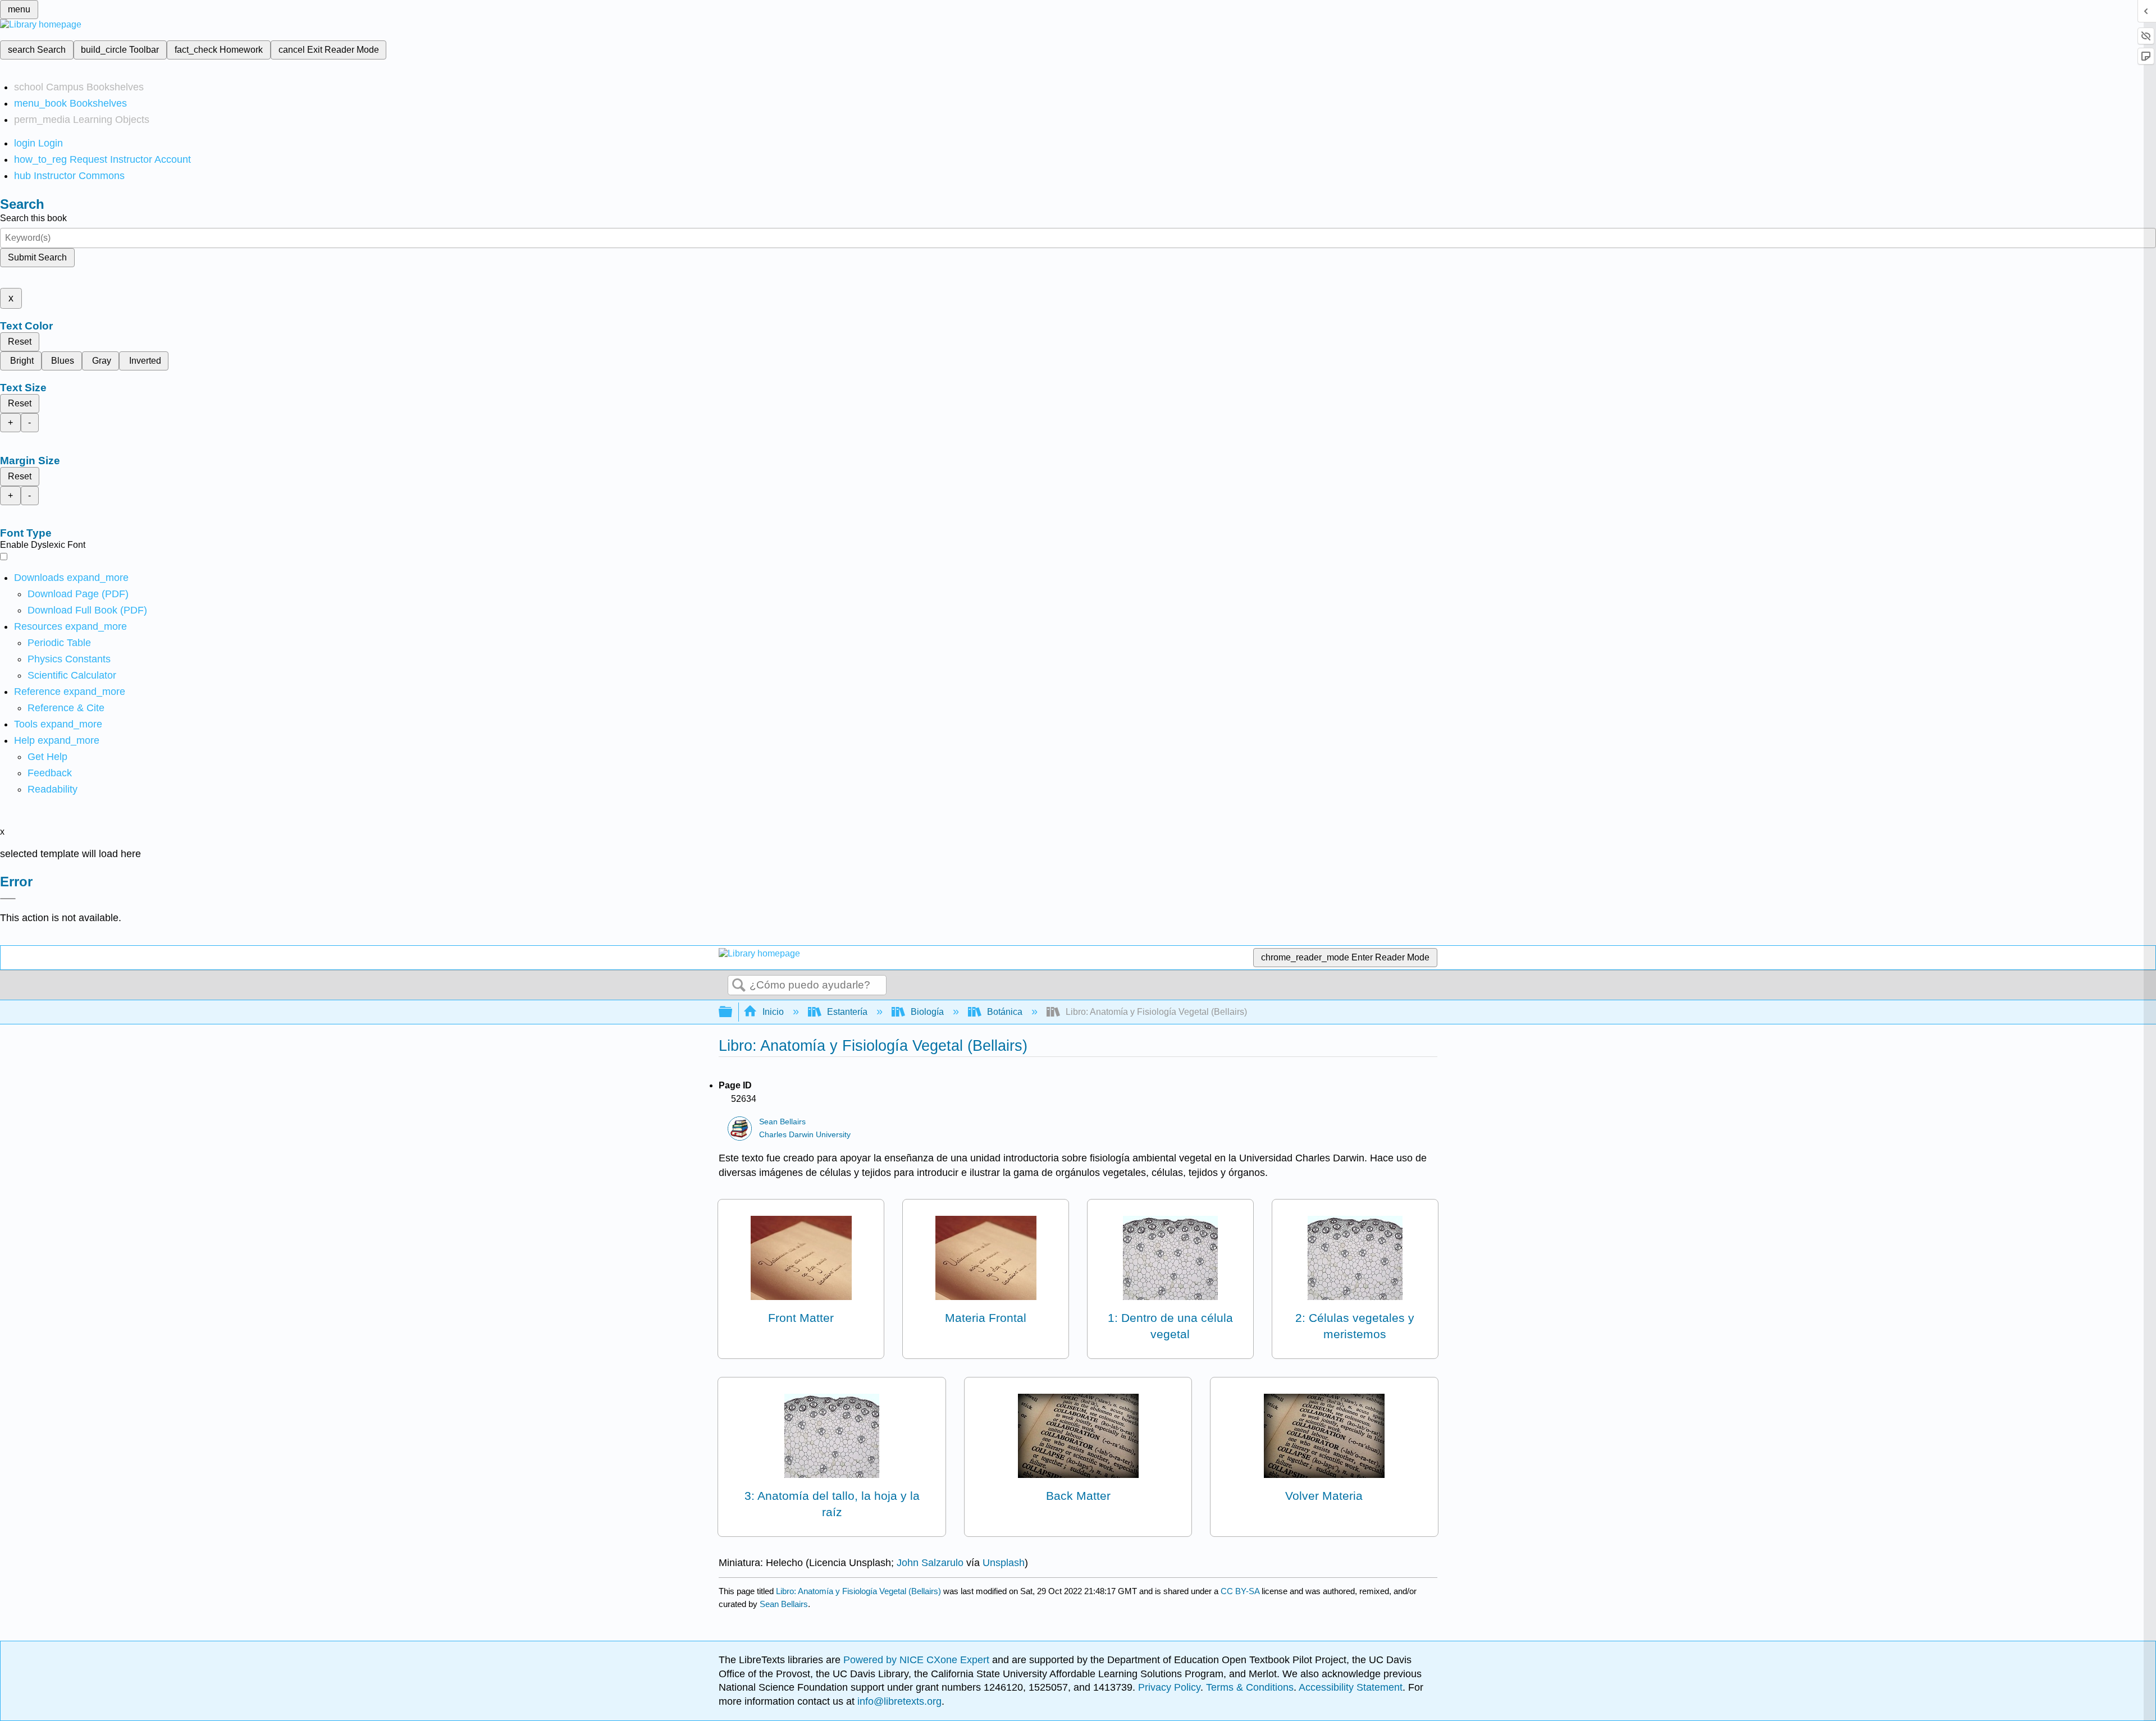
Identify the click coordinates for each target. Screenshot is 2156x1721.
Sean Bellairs (782, 1122)
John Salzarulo (930, 1563)
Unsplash (1004, 1563)
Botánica (1005, 1012)
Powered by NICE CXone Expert (918, 1660)
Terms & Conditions (1250, 1687)
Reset (20, 342)
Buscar (739, 986)
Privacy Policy (1169, 1687)
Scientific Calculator (72, 675)
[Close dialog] (8, 899)
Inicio (773, 1012)
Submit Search (37, 257)
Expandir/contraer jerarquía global (733, 1012)
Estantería (847, 1012)
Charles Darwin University (805, 1135)
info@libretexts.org (898, 1701)
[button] (50, 773)
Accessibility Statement (1351, 1687)
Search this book (33, 218)
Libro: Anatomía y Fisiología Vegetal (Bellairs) (858, 1591)
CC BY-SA (1241, 1591)
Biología (927, 1012)
